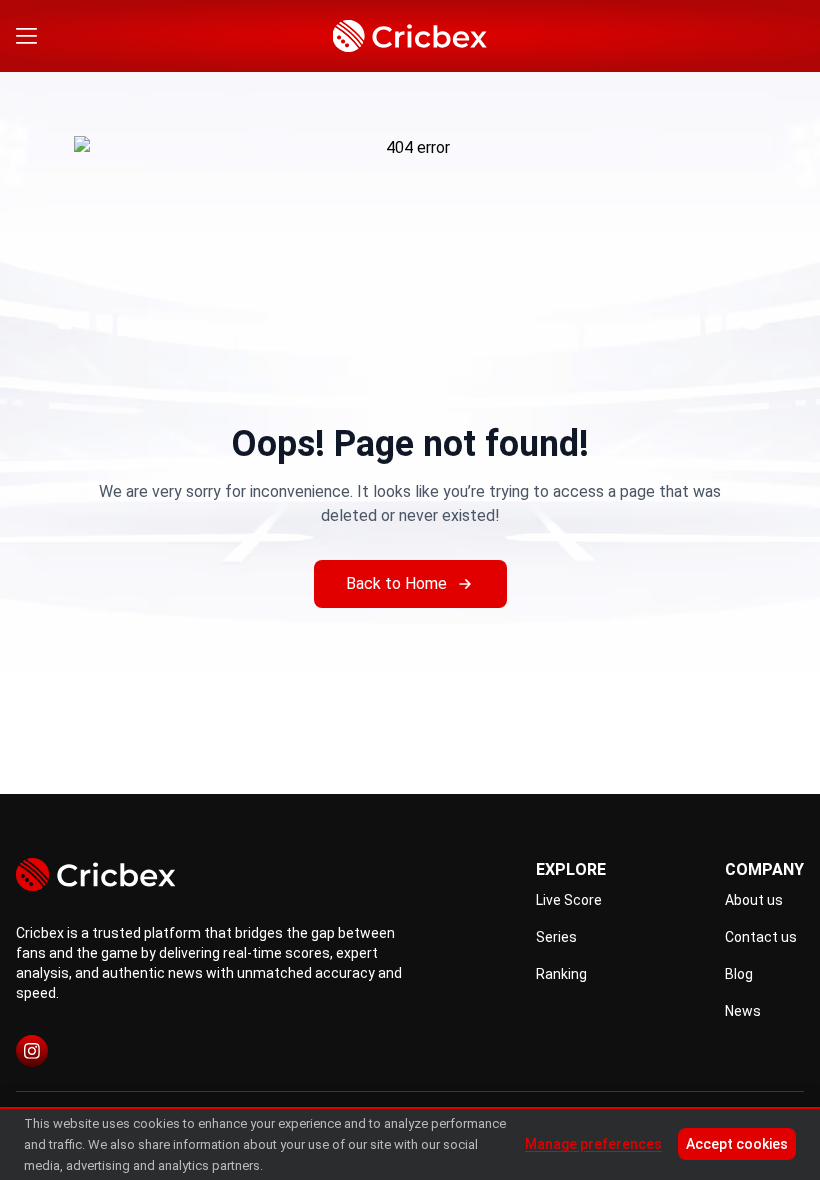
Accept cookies (737, 1144)
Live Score (569, 900)
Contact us (761, 937)
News (743, 1011)
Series (556, 937)
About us (754, 900)
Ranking (561, 974)
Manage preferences (593, 1144)
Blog (739, 974)
